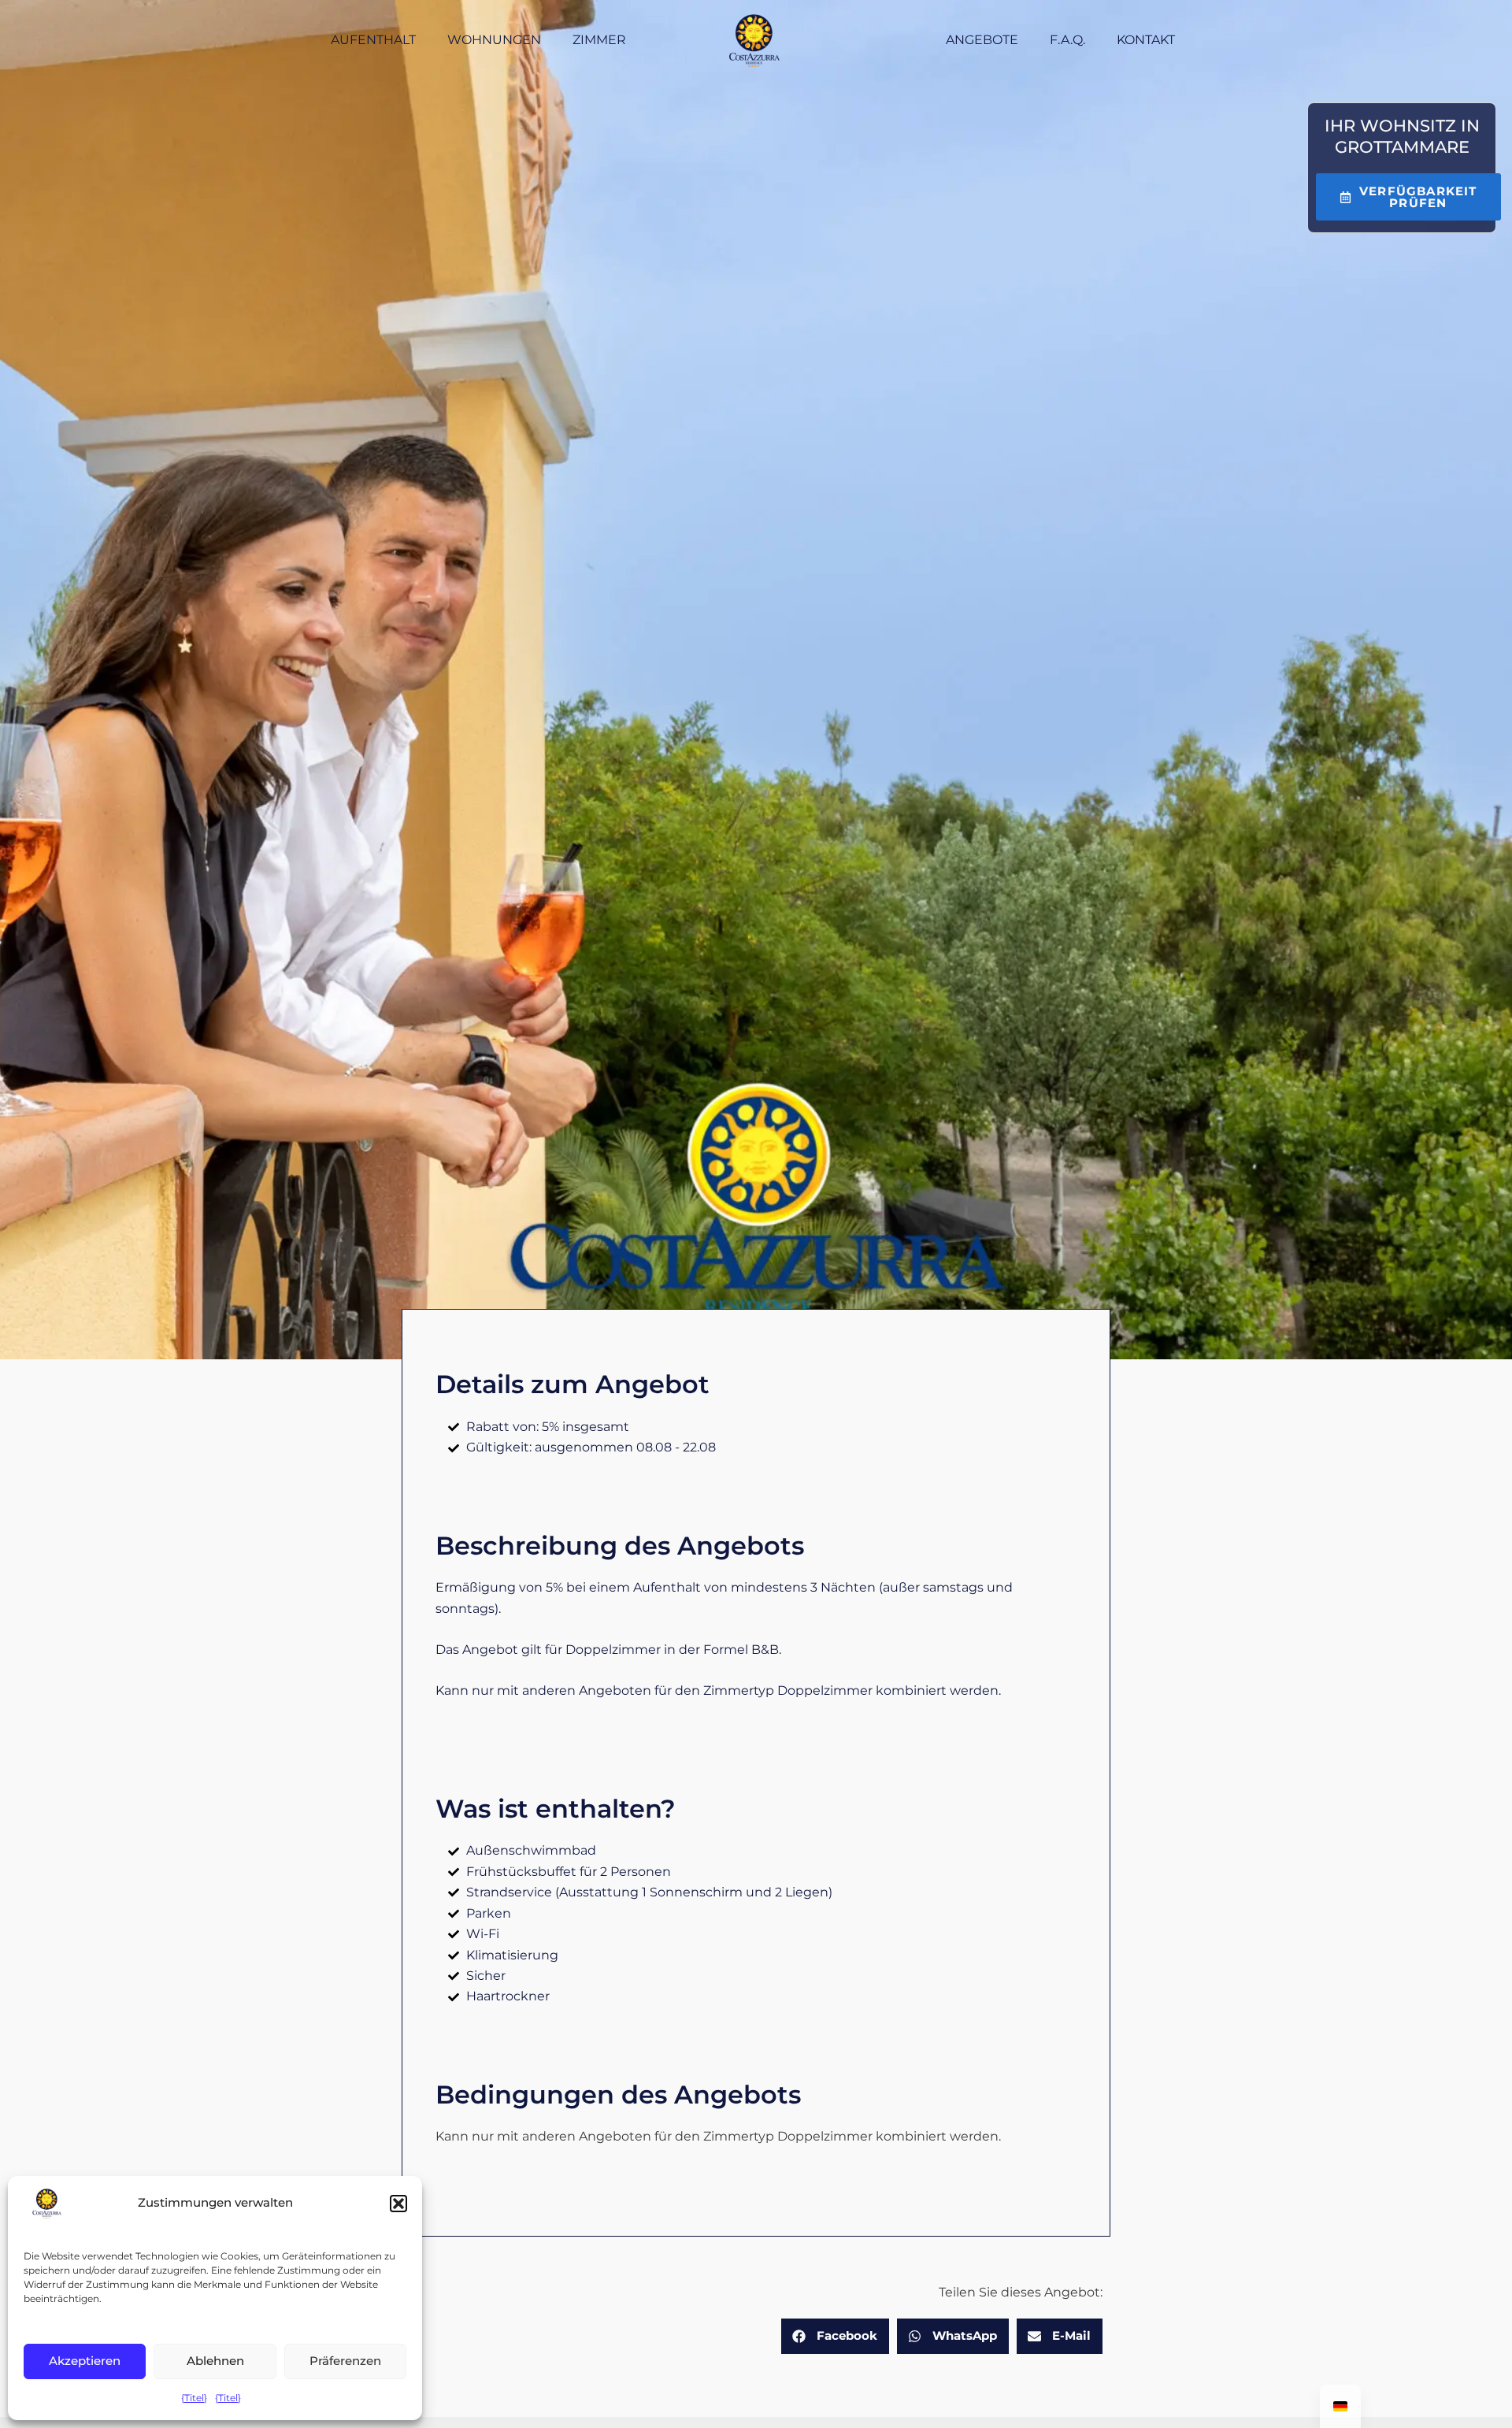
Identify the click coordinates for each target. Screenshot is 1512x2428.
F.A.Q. (1067, 40)
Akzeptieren (85, 2361)
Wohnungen (494, 40)
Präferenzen (345, 2361)
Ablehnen (215, 2361)
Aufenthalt (373, 40)
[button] (398, 2204)
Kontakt (1146, 40)
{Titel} (194, 2398)
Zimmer (599, 40)
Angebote (982, 40)
